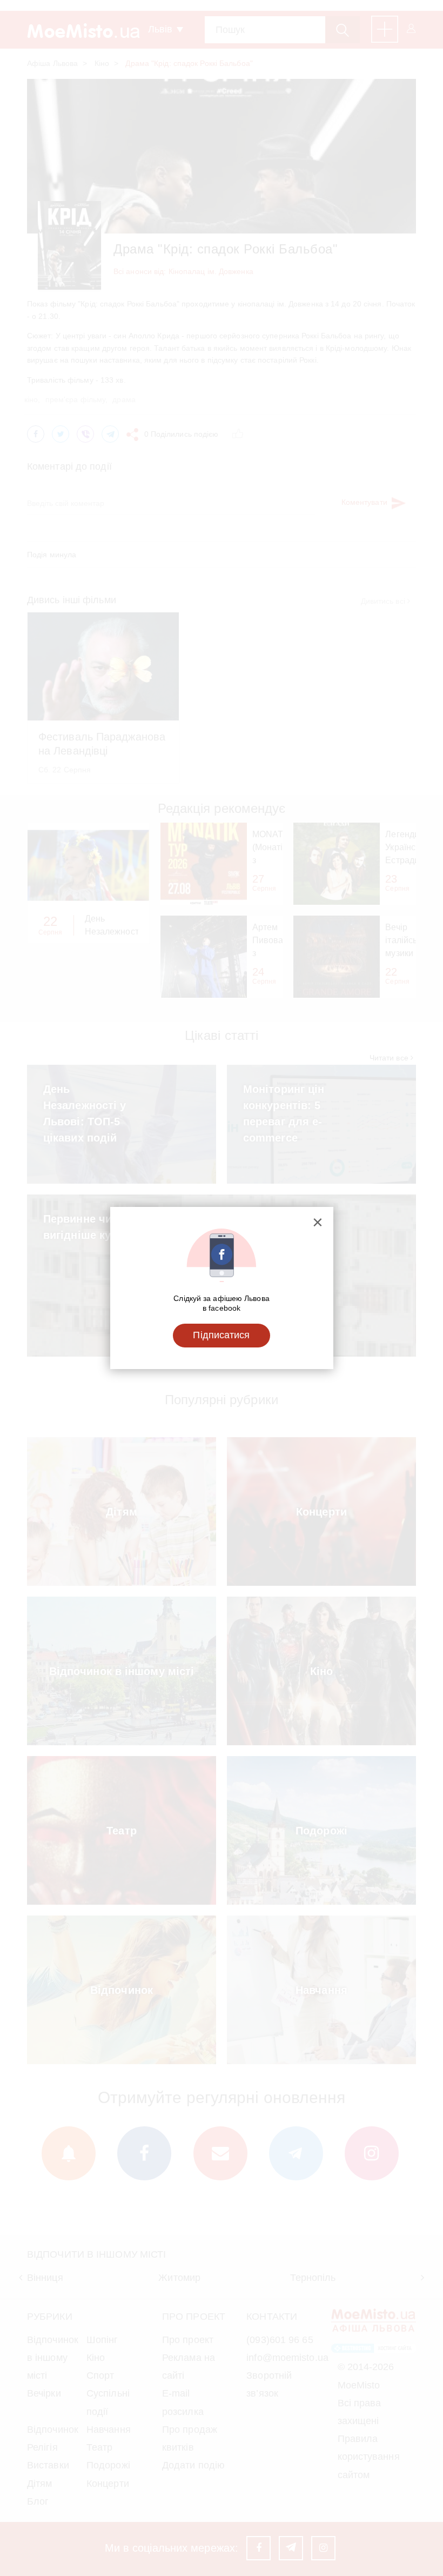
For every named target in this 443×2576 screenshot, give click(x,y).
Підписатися (221, 1335)
